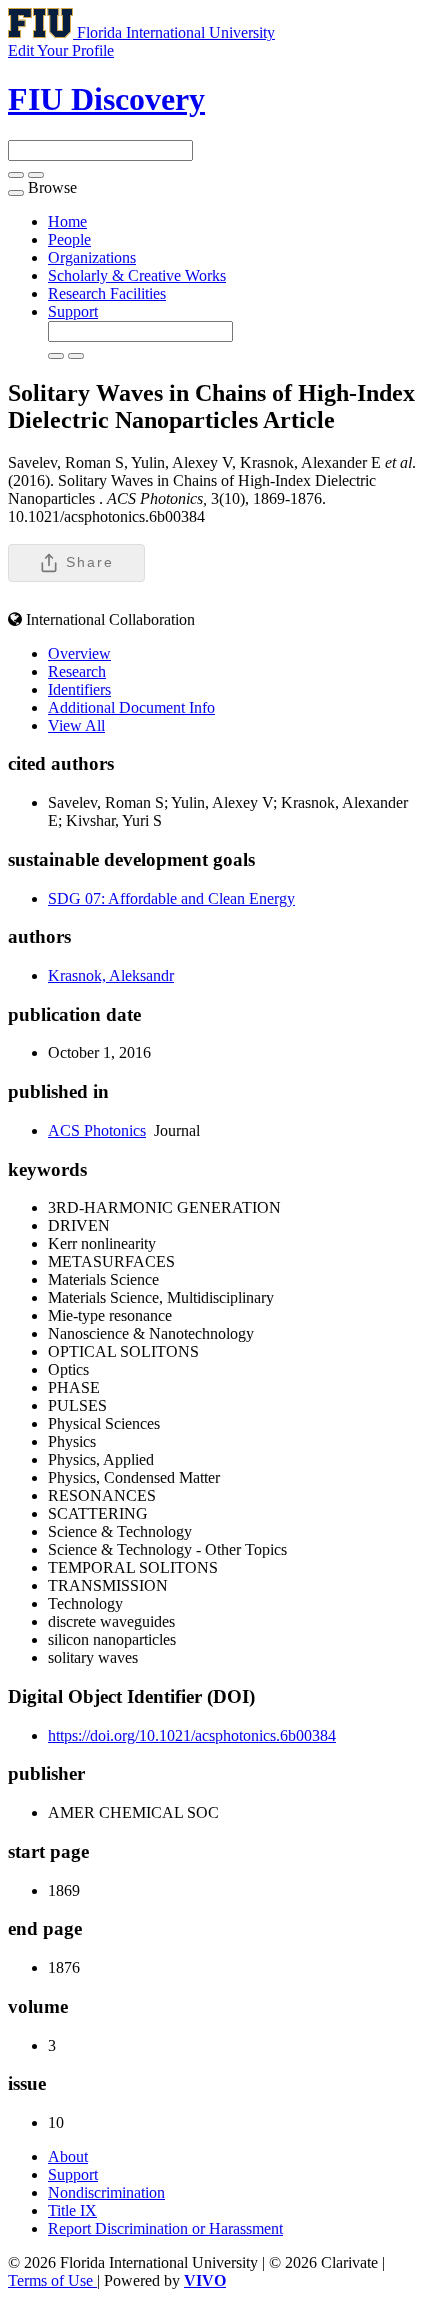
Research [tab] (77, 671)
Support (73, 311)
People (69, 239)
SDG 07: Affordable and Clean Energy (171, 898)
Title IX (72, 2210)
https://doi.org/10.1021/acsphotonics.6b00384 (192, 1735)
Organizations (92, 257)
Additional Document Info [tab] (131, 707)
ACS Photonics (97, 1130)
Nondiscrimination (106, 2192)
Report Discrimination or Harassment (165, 2228)
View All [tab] (76, 725)
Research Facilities (107, 293)
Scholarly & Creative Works (137, 275)
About (68, 2156)
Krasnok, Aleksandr (111, 975)
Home (67, 221)
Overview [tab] (79, 653)
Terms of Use (52, 2280)
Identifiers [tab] (79, 689)
